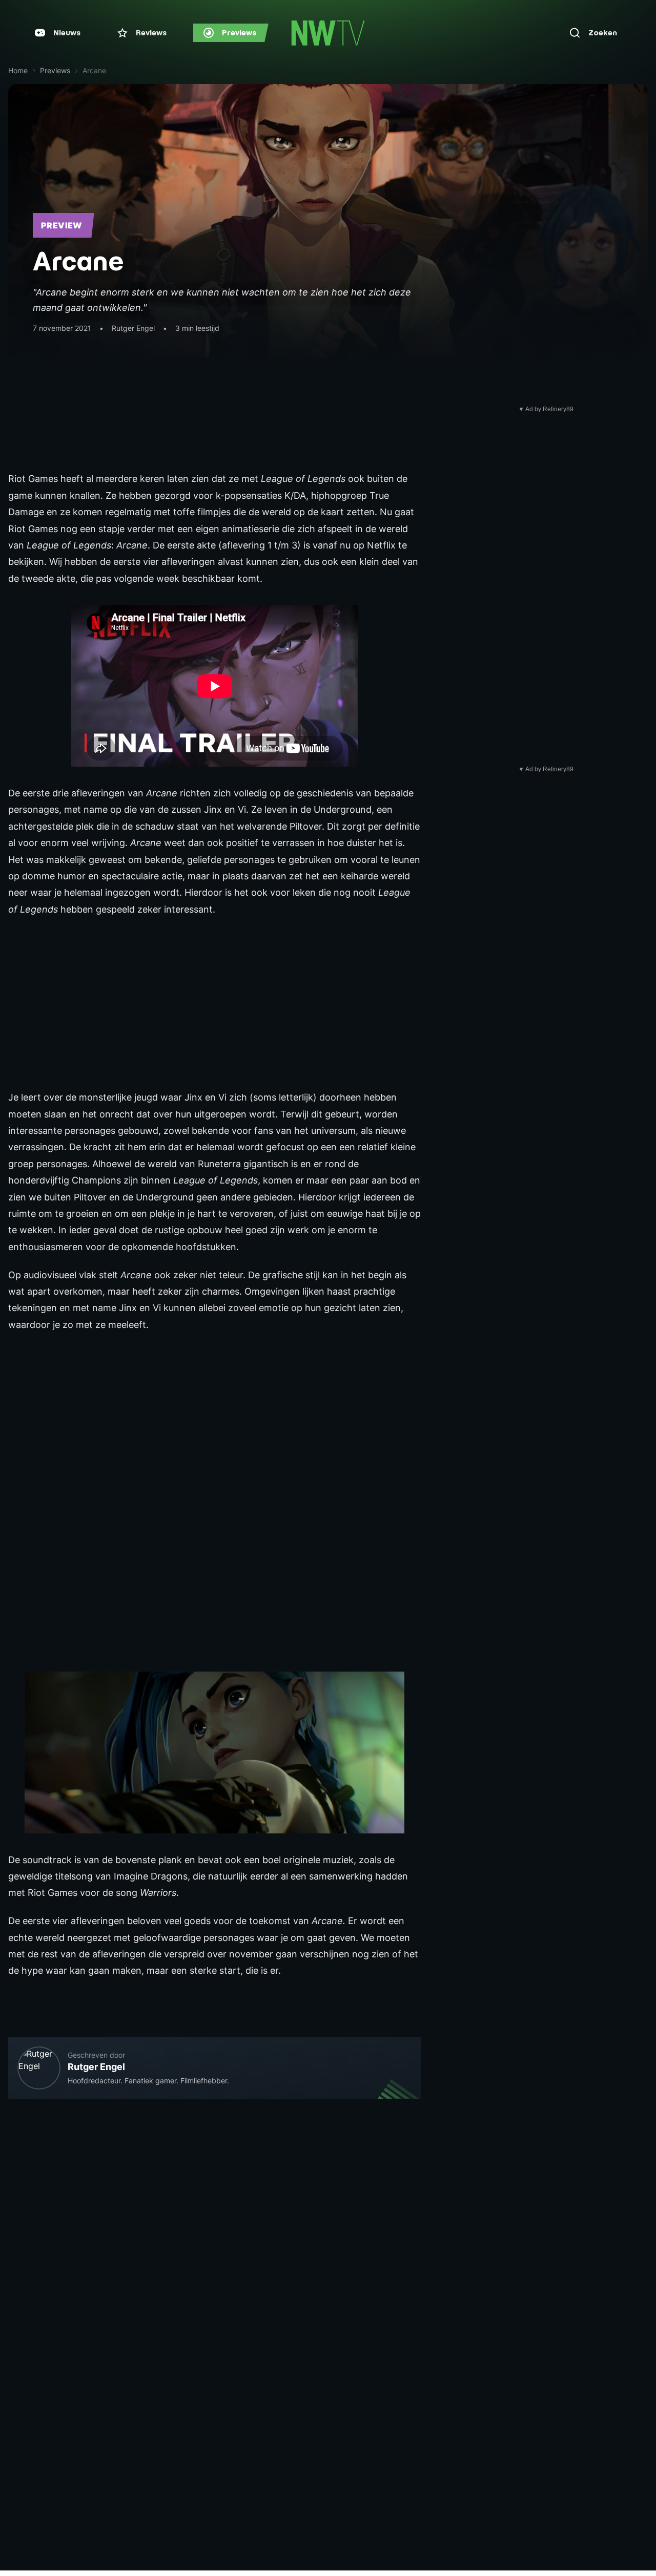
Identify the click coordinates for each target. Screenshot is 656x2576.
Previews (55, 70)
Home (18, 70)
